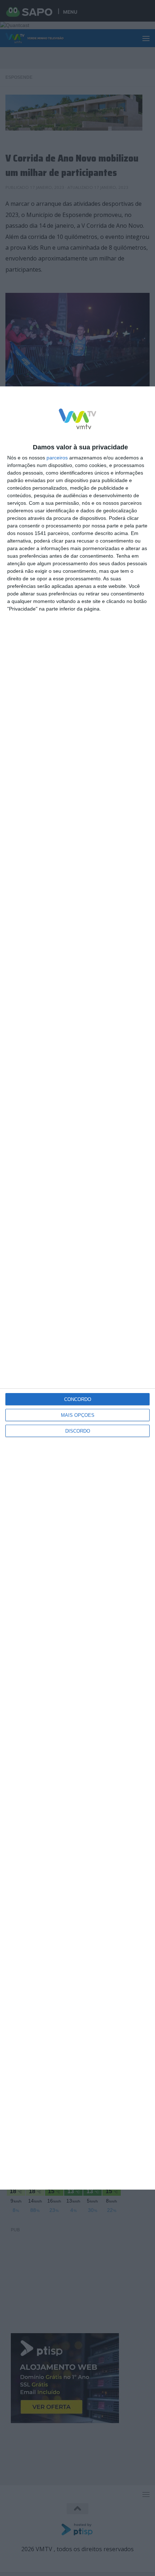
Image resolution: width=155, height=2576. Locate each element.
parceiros (57, 458)
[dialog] (77, 1288)
